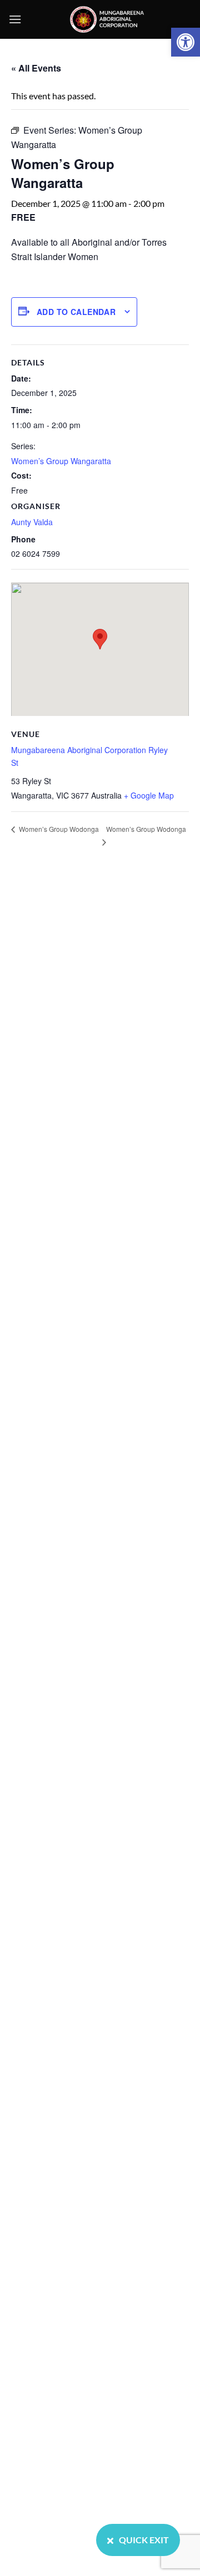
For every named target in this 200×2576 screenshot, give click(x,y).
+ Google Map (149, 795)
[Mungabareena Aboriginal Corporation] (107, 19)
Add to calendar (76, 312)
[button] (186, 42)
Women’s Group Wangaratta (61, 461)
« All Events (36, 68)
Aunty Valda (32, 522)
